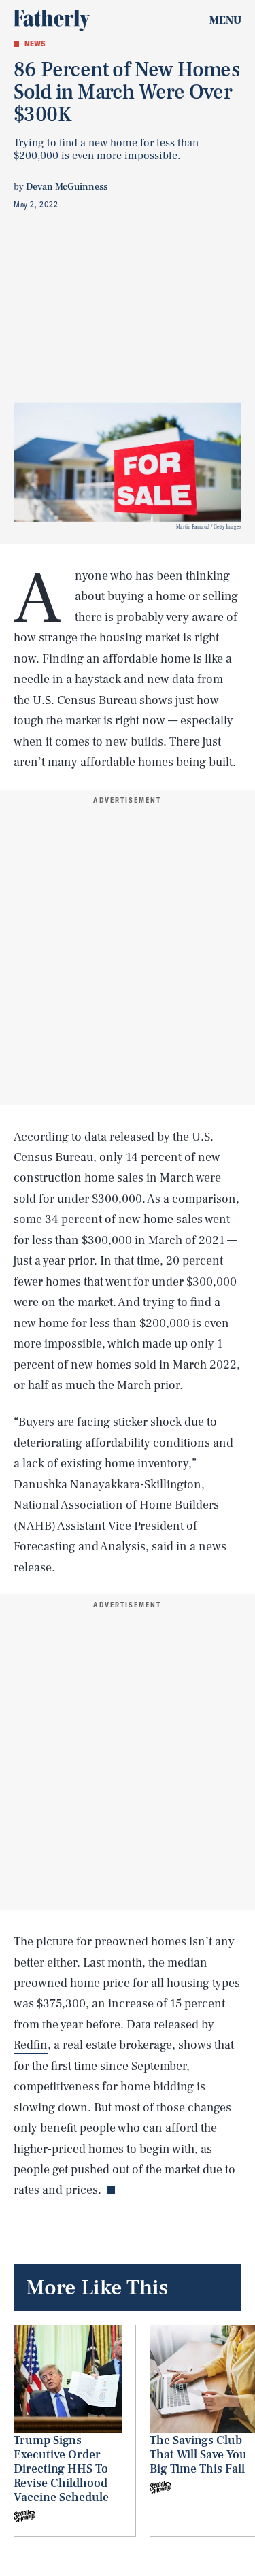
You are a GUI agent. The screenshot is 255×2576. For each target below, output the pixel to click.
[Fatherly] (52, 20)
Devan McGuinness (67, 187)
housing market (140, 638)
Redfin (31, 2045)
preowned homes (140, 1942)
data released (119, 1137)
